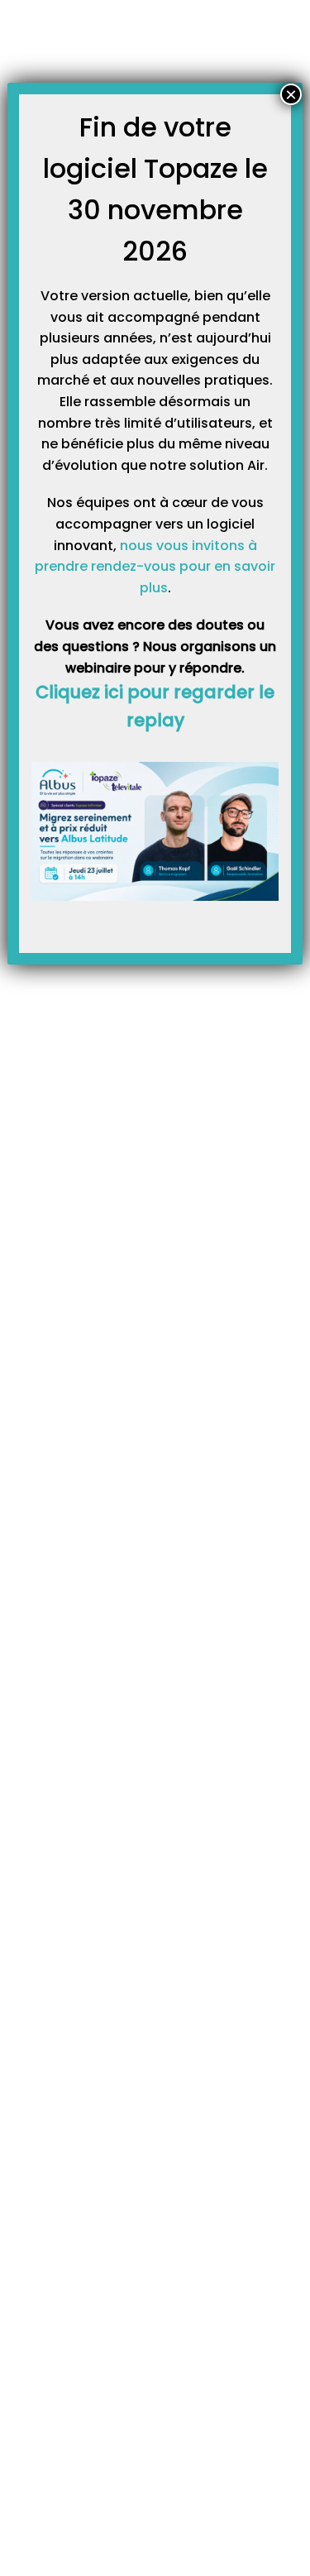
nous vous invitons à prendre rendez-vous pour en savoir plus (155, 567)
